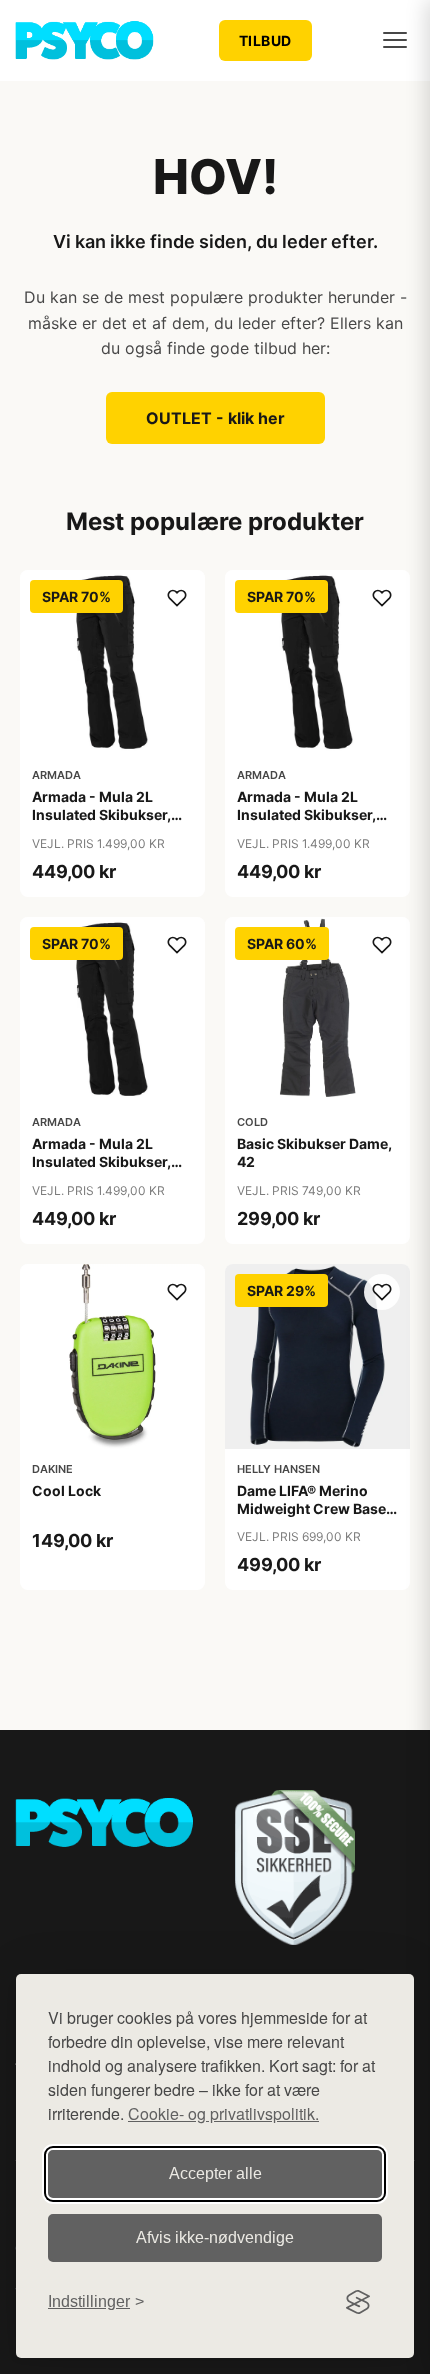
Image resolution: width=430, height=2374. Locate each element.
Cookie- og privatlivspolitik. (223, 2113)
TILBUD (265, 40)
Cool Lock (66, 1490)
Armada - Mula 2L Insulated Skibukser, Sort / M (101, 814)
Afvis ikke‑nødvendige (215, 2237)
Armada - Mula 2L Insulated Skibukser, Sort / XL (101, 1161)
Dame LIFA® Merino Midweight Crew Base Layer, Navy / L (311, 1508)
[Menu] (395, 40)
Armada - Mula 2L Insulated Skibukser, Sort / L (306, 814)
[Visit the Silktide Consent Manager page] (358, 2302)
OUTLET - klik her (215, 418)
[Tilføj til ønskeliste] (177, 598)
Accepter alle (215, 2173)
